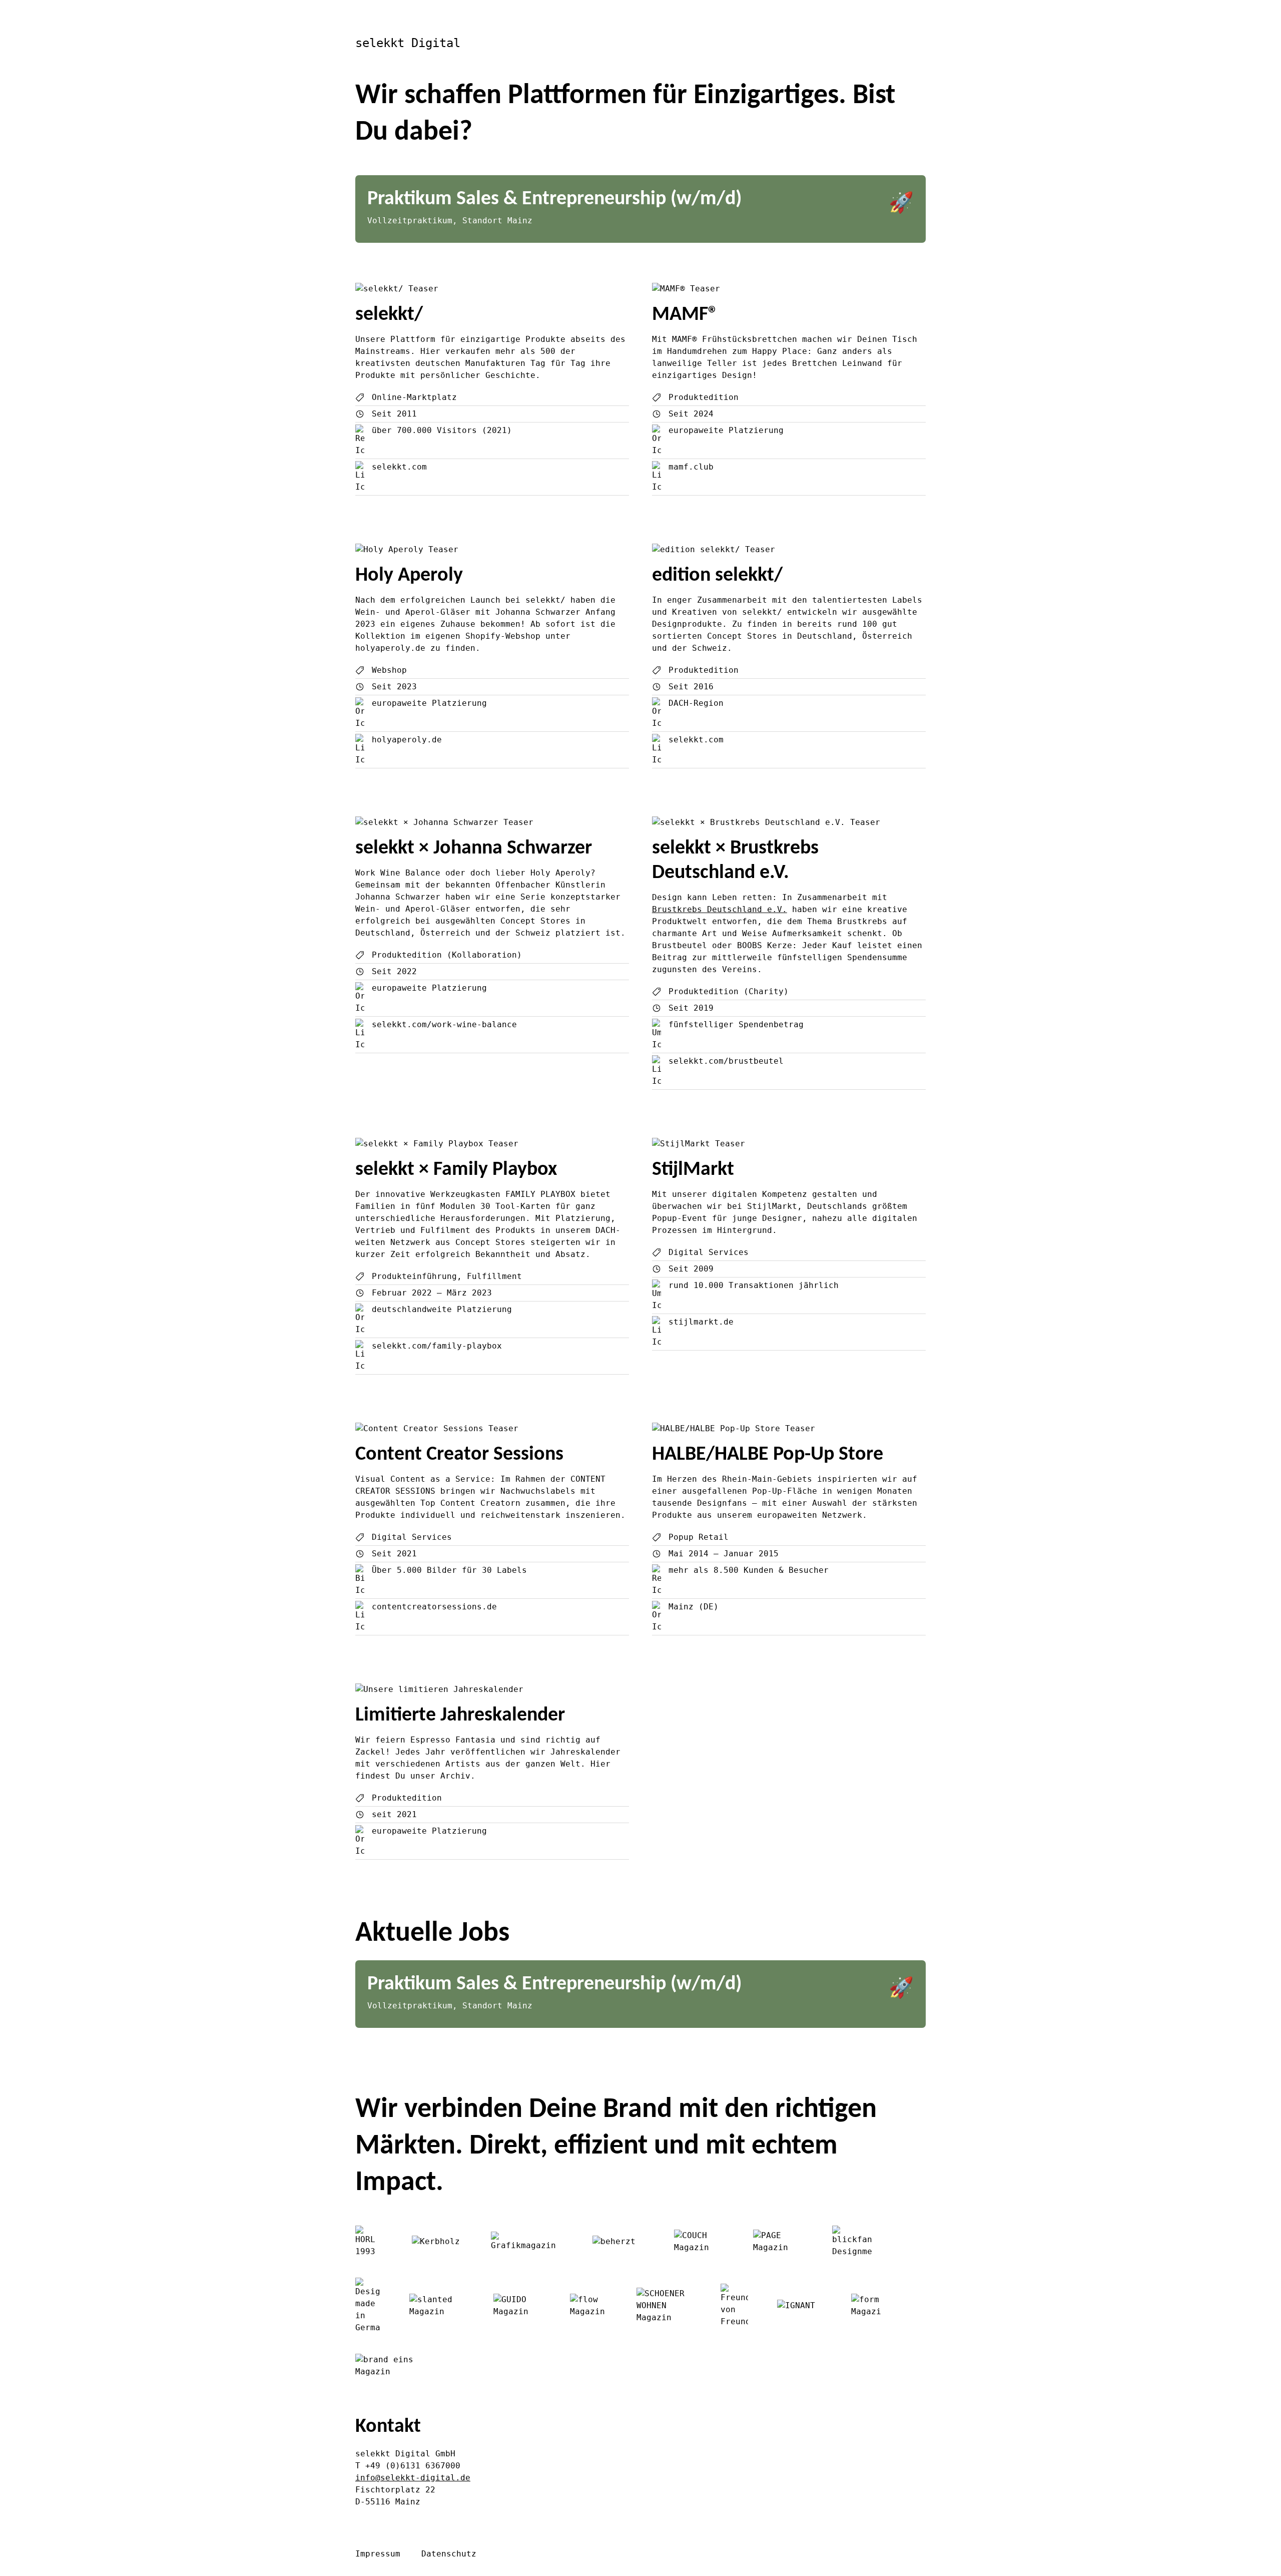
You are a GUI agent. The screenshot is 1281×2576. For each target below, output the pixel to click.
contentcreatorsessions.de (434, 1607)
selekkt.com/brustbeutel (726, 1061)
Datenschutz (449, 2554)
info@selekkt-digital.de (413, 2478)
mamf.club (691, 467)
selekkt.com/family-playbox (437, 1346)
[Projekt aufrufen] (492, 289)
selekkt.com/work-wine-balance (444, 1024)
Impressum (378, 2554)
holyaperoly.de (407, 740)
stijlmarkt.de (701, 1322)
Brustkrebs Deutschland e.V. (720, 909)
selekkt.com (399, 467)
